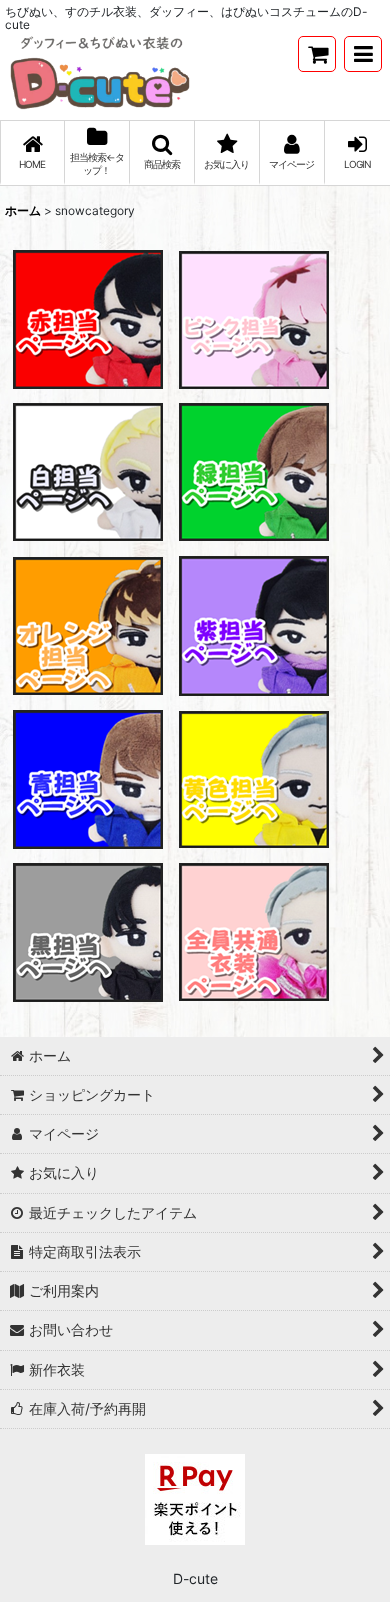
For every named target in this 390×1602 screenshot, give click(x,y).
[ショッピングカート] (317, 54)
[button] (363, 54)
